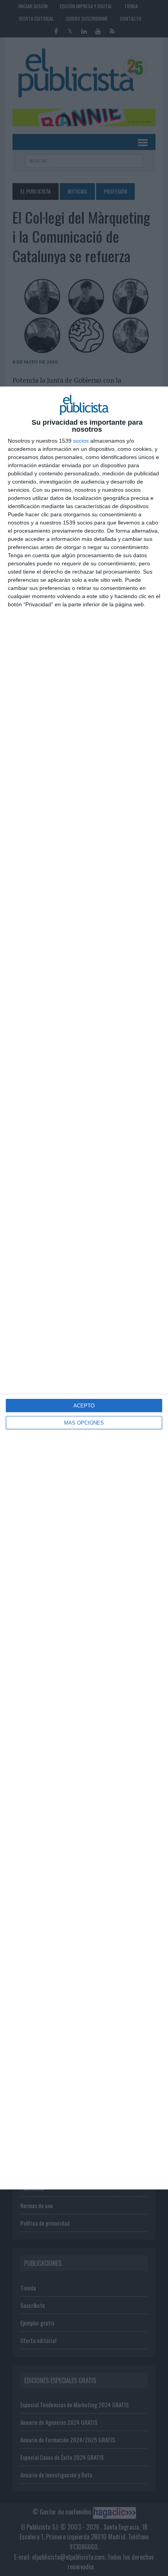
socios (81, 441)
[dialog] (84, 1288)
